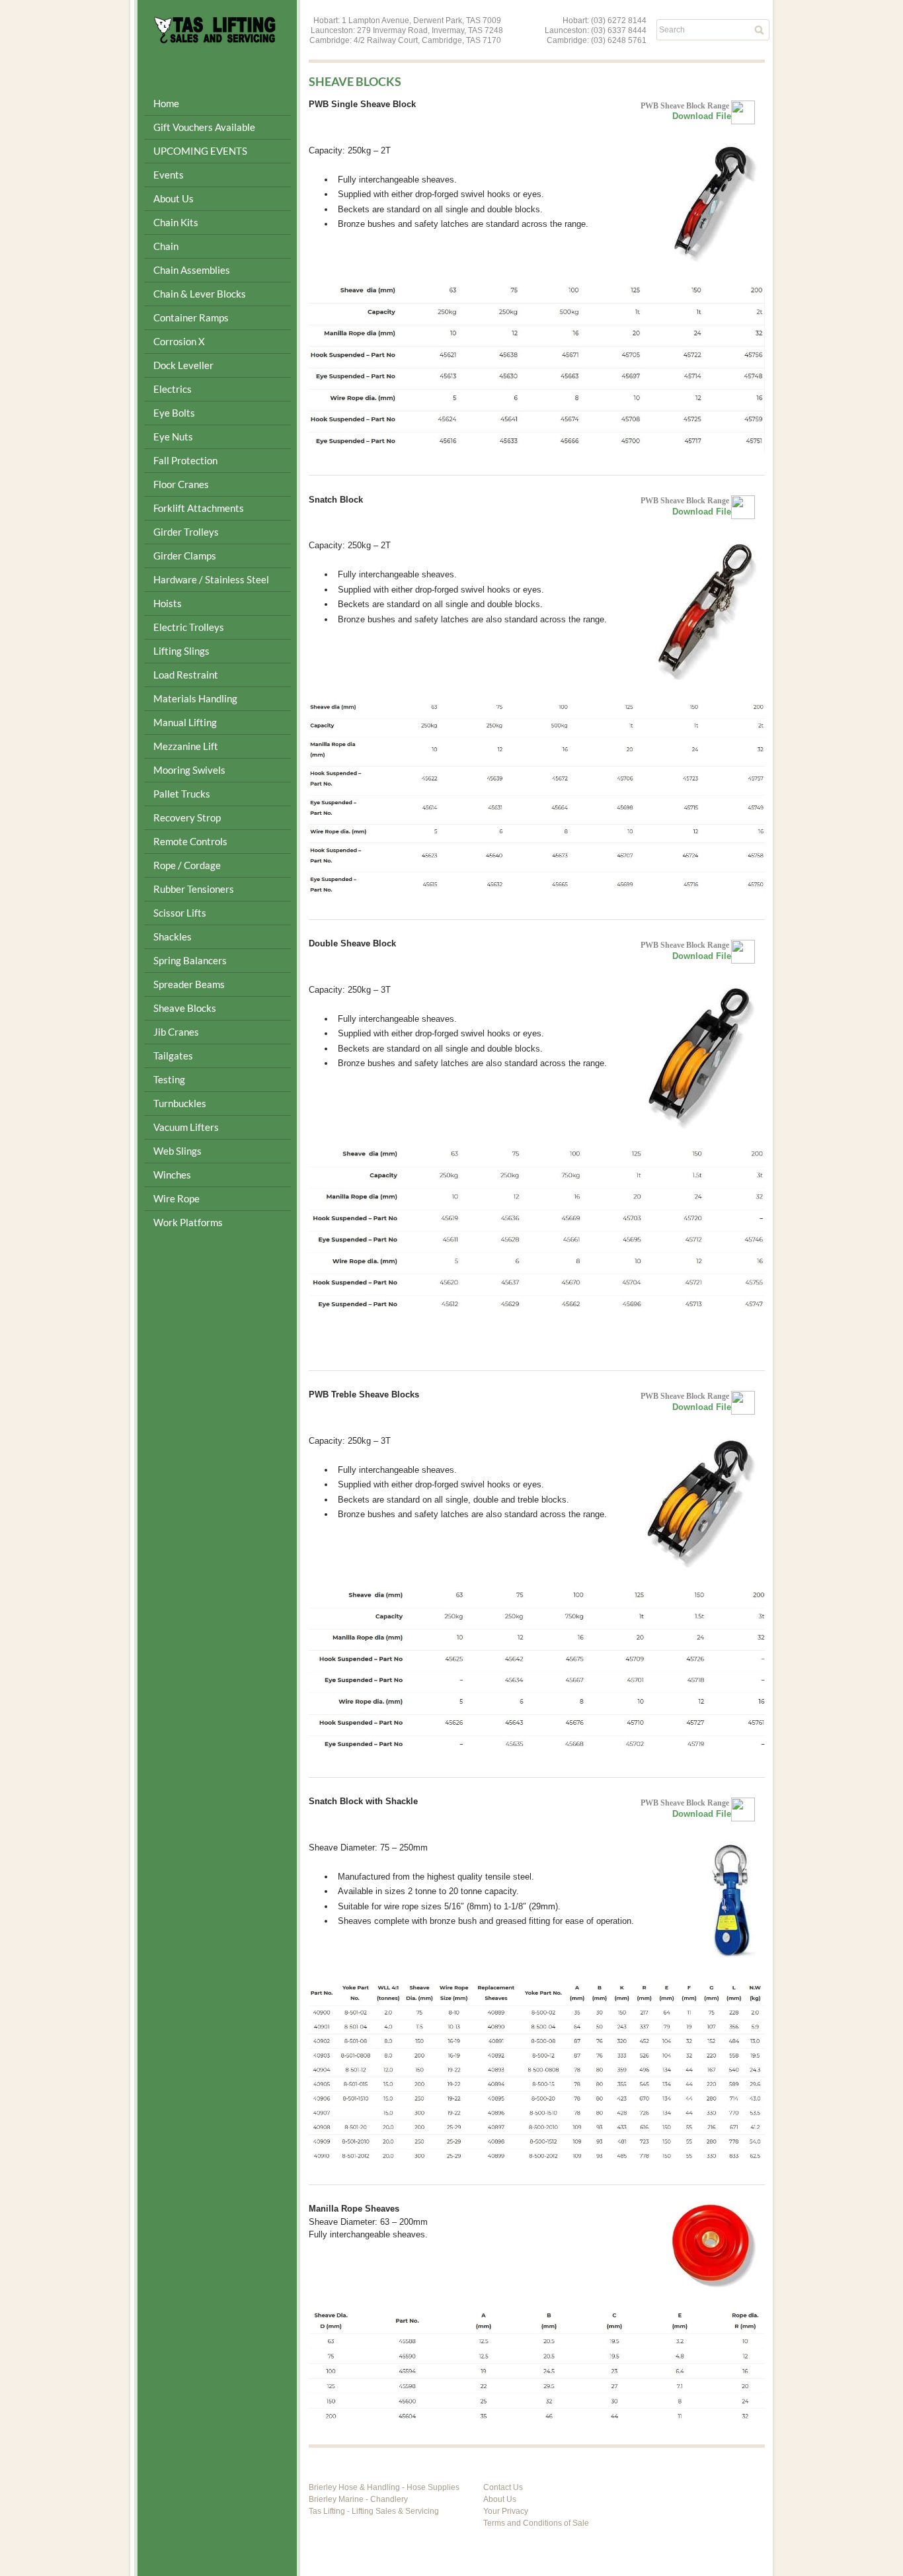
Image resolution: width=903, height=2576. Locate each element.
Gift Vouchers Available (204, 127)
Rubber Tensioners (194, 889)
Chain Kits (176, 222)
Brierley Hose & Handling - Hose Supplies (384, 2487)
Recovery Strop (187, 817)
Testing (169, 1079)
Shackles (173, 936)
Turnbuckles (180, 1103)
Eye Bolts (174, 413)
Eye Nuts (173, 436)
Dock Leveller (183, 365)
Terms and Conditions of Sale (536, 2523)
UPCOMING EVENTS (200, 151)
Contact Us (503, 2487)
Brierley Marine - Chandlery (358, 2499)
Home (166, 103)
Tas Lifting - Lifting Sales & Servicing (374, 2511)
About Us (500, 2499)
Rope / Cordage (187, 865)
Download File (702, 116)
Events (169, 175)
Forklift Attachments (199, 508)
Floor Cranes (181, 484)
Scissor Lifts (180, 913)
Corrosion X (179, 341)
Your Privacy (506, 2511)
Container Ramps (191, 317)
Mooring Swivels (189, 770)
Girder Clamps (185, 556)
